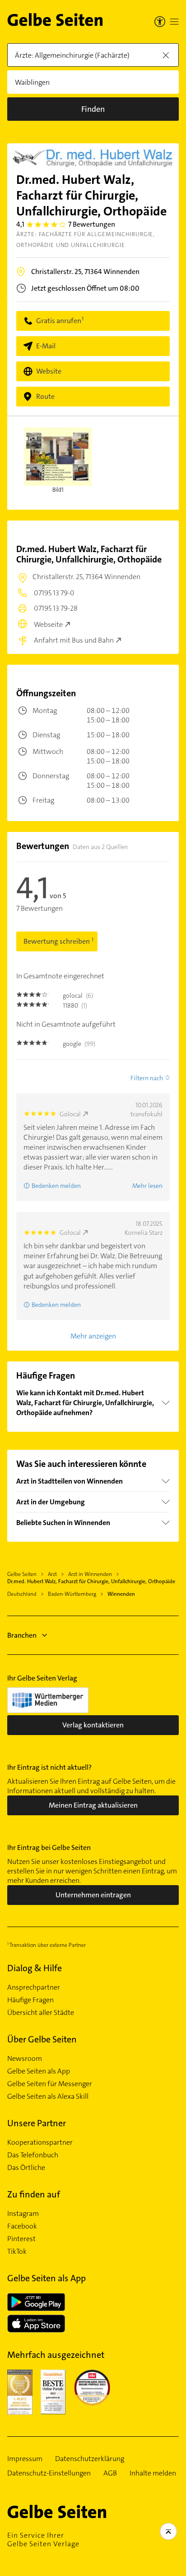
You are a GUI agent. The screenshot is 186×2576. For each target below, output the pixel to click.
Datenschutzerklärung (90, 2459)
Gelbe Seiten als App (39, 2071)
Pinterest (21, 2239)
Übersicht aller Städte (41, 2013)
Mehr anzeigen (93, 1336)
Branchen (22, 1635)
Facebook (22, 2226)
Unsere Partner (37, 2123)
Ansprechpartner (34, 1987)
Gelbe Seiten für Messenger (50, 2084)
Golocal (70, 1114)
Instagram (23, 2214)
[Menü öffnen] (174, 22)
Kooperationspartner (40, 2142)
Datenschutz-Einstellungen (49, 2473)
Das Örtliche (26, 2168)
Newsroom (25, 2059)
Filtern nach (147, 1078)
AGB (110, 2473)
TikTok (17, 2252)
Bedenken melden (56, 1186)
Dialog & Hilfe (35, 1968)
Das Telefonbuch (33, 2155)
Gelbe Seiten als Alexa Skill (48, 2096)
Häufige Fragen (30, 2000)
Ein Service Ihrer (43, 2539)
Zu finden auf (34, 2194)
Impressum (25, 2459)
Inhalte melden (153, 2473)
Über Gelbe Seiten (42, 2039)
